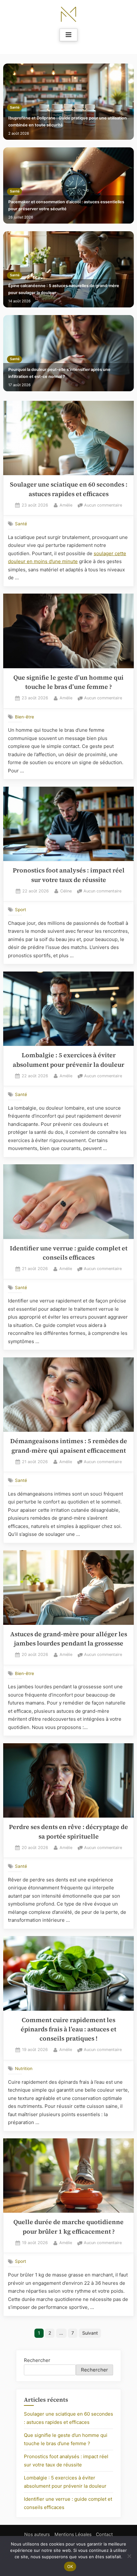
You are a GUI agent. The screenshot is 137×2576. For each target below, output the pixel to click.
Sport (21, 910)
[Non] (129, 2556)
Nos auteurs (37, 2534)
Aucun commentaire (103, 506)
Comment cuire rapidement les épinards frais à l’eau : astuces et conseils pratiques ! (68, 2029)
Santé (15, 108)
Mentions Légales (73, 2534)
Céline (66, 891)
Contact (104, 2534)
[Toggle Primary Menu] (68, 35)
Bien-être (25, 717)
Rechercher (37, 2360)
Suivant (90, 2333)
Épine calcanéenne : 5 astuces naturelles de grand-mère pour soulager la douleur (64, 289)
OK (70, 2566)
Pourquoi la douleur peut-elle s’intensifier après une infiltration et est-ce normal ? (59, 373)
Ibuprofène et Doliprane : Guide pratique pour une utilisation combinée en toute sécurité (68, 121)
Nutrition (24, 2068)
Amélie (66, 505)
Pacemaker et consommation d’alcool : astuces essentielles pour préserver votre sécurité (66, 205)
